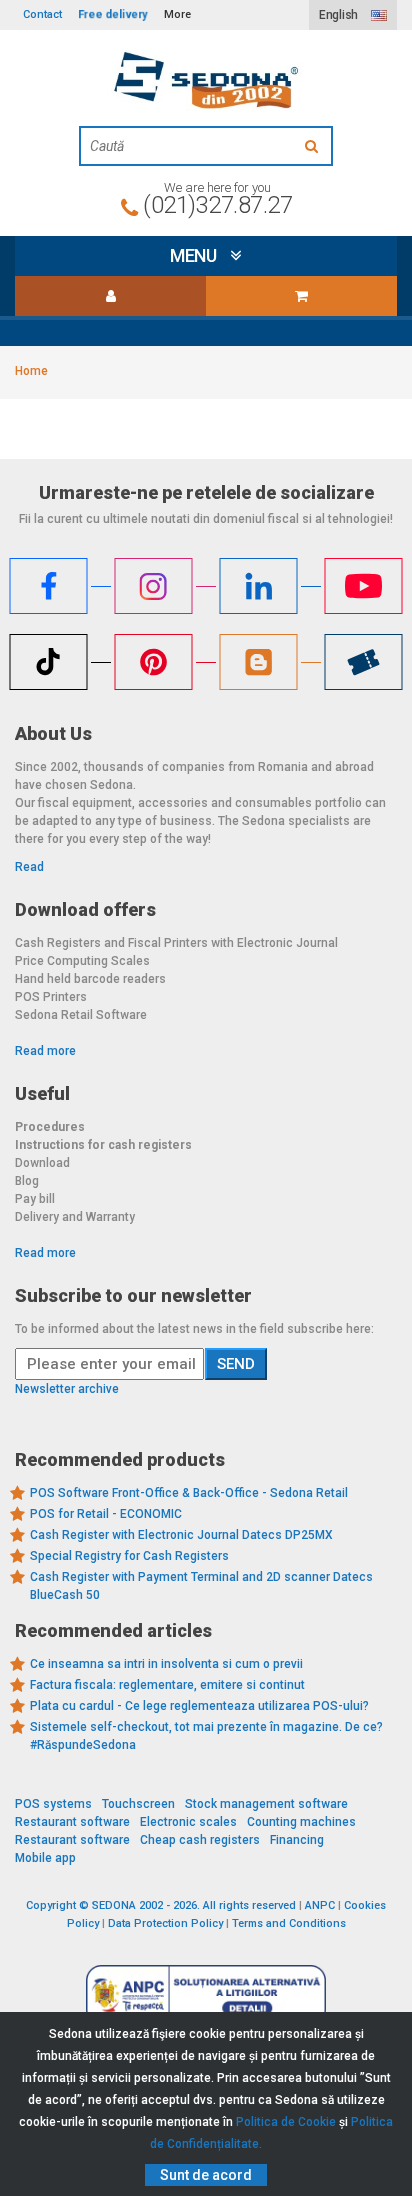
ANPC (320, 1905)
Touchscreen (138, 1804)
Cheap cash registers (200, 1840)
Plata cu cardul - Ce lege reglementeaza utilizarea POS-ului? (199, 1706)
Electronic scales (188, 1822)
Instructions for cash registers (103, 1145)
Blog (27, 1181)
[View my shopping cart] (301, 296)
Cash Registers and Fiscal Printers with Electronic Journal (176, 943)
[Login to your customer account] (110, 296)
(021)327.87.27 (217, 205)
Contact (42, 14)
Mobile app (45, 1858)
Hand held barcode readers (90, 979)
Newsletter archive (67, 1389)
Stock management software (266, 1804)
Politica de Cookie (286, 2122)
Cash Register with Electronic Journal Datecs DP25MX (181, 1535)
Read (29, 867)
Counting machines (301, 1822)
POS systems (53, 1804)
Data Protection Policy (165, 1923)
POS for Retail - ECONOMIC (106, 1514)
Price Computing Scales (82, 961)
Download (42, 1163)
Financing (297, 1840)
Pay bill (35, 1199)
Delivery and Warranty (75, 1217)
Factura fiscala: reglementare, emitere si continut (167, 1685)
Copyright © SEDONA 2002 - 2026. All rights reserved (161, 1905)
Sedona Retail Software (81, 1015)
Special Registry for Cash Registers (129, 1556)
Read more (45, 1051)
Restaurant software (72, 1822)
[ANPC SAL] (206, 1994)
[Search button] (314, 146)
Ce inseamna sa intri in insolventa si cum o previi (166, 1664)
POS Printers (51, 997)
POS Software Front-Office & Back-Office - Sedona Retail (189, 1493)
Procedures (50, 1127)
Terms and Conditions (289, 1923)
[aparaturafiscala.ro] (206, 80)
